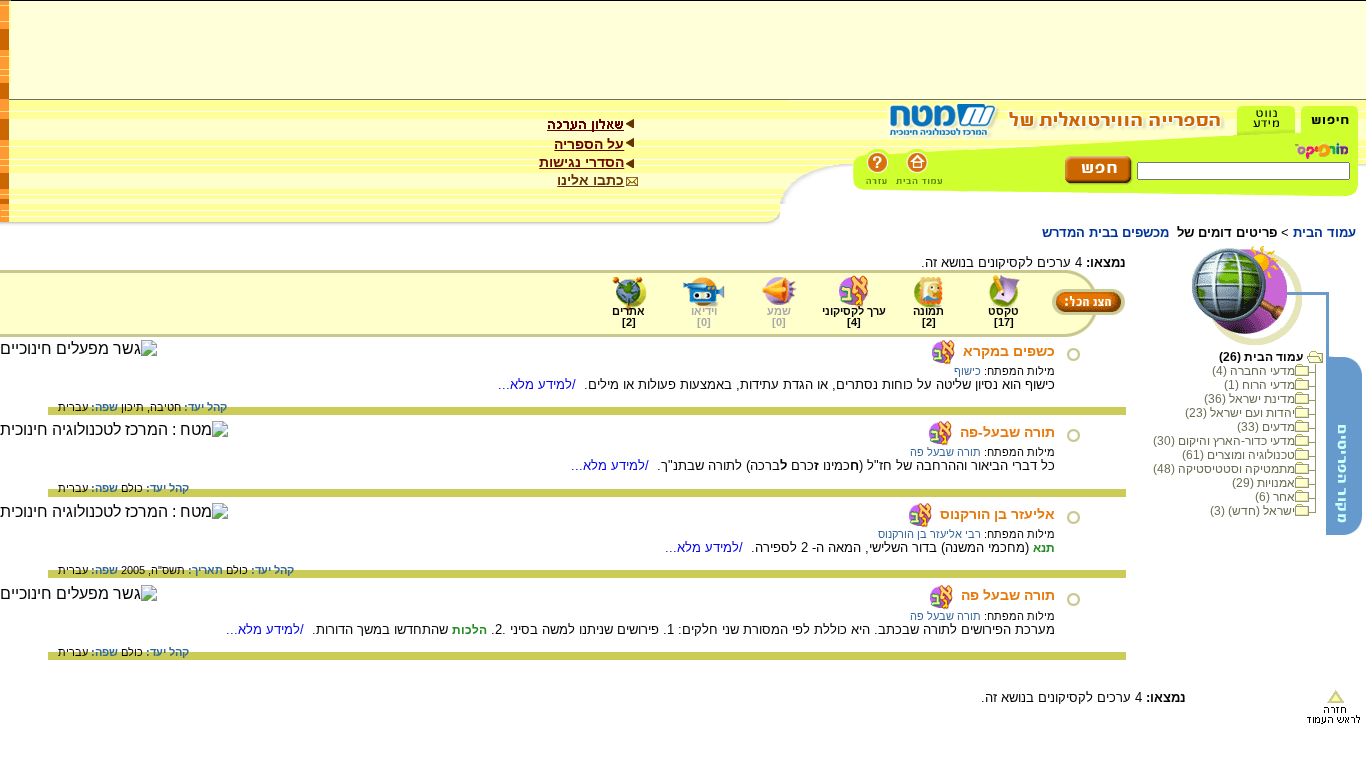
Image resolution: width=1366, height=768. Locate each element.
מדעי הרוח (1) (1259, 385)
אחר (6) (1275, 497)
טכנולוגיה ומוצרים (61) (1238, 455)
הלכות (469, 630)
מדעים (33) (1266, 427)
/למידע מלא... (539, 384)
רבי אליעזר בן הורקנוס (929, 534)
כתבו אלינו (590, 180)
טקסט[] (1003, 316)
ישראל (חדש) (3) (1252, 511)
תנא (1044, 548)
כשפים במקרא (1009, 351)
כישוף (967, 371)
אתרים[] (628, 316)
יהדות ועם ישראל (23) (1240, 413)
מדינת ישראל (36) (1249, 399)
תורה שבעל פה (945, 452)
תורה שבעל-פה (1007, 432)
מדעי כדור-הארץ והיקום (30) (1224, 441)
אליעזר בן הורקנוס (997, 514)
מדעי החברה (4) (1253, 371)
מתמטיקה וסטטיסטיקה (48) (1224, 469)
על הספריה (589, 144)
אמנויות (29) (1263, 483)
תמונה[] (928, 316)
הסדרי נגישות (581, 162)
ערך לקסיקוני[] (854, 316)
